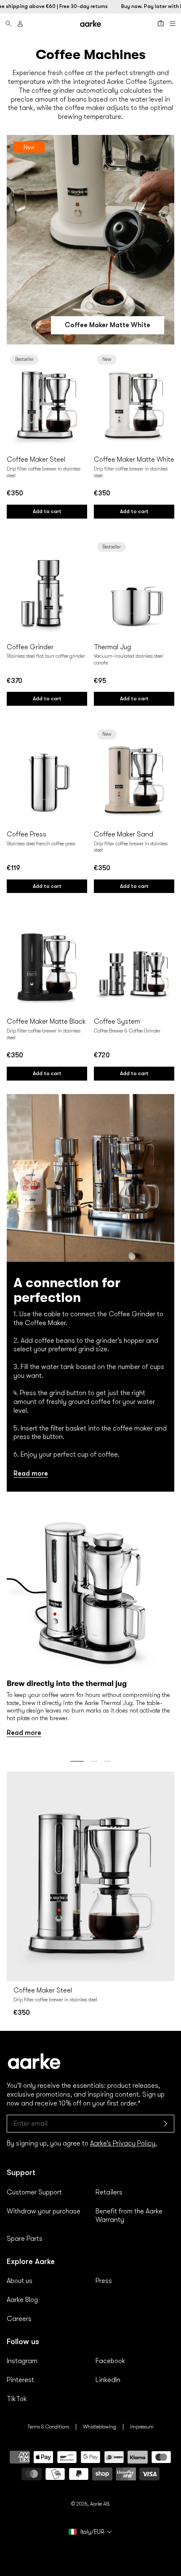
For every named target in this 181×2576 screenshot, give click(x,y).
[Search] (8, 24)
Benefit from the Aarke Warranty (129, 2216)
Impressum (142, 2427)
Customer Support (34, 2192)
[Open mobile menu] (173, 24)
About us (20, 2281)
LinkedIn (108, 2380)
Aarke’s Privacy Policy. (124, 2143)
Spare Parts (25, 2239)
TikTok (17, 2399)
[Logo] (90, 23)
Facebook (110, 2361)
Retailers (109, 2192)
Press (104, 2281)
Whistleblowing (100, 2427)
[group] (90, 1621)
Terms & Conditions (48, 2427)
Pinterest (20, 2380)
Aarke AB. (100, 2504)
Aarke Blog (22, 2300)
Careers (19, 2319)
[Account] (20, 24)
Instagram (22, 2361)
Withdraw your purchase (44, 2211)
